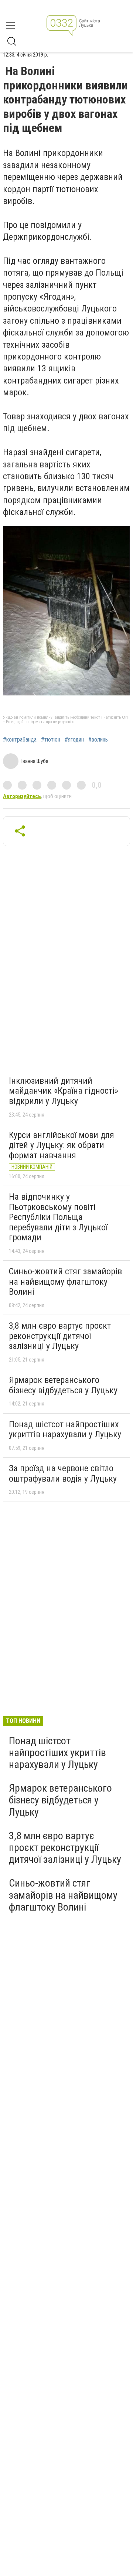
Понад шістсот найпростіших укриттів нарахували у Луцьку (65, 1430)
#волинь (98, 740)
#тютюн (51, 740)
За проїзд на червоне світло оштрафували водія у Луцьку (63, 1473)
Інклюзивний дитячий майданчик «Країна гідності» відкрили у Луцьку (64, 1091)
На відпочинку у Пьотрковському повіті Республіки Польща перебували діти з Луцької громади (58, 1217)
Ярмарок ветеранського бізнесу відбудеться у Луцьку (63, 1385)
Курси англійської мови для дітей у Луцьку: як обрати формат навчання (62, 1145)
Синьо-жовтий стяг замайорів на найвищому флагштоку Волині (65, 1282)
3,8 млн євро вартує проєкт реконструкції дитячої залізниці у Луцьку (60, 1336)
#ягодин (74, 740)
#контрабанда (20, 740)
